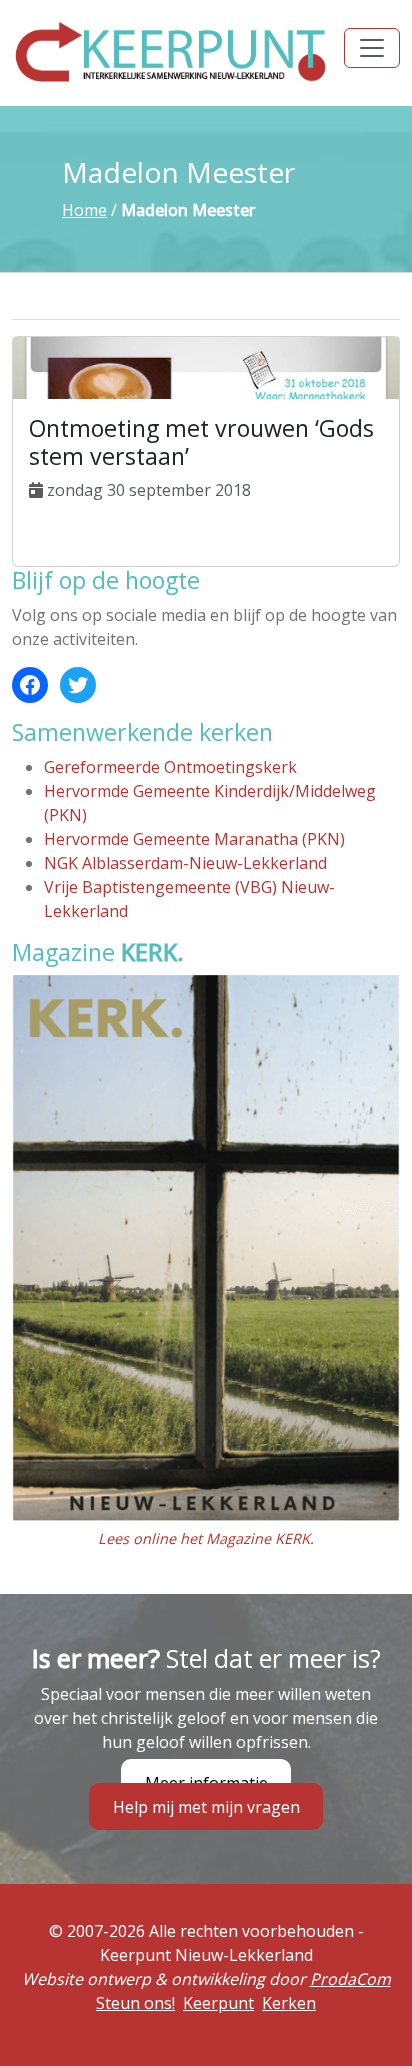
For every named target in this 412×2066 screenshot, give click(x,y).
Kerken (289, 2003)
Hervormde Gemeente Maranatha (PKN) (194, 839)
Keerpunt (218, 2003)
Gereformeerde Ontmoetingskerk (170, 767)
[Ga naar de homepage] (171, 51)
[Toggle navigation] (372, 48)
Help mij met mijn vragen (206, 1806)
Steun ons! (135, 2003)
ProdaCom (350, 1979)
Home (84, 210)
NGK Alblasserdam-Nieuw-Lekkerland (185, 863)
